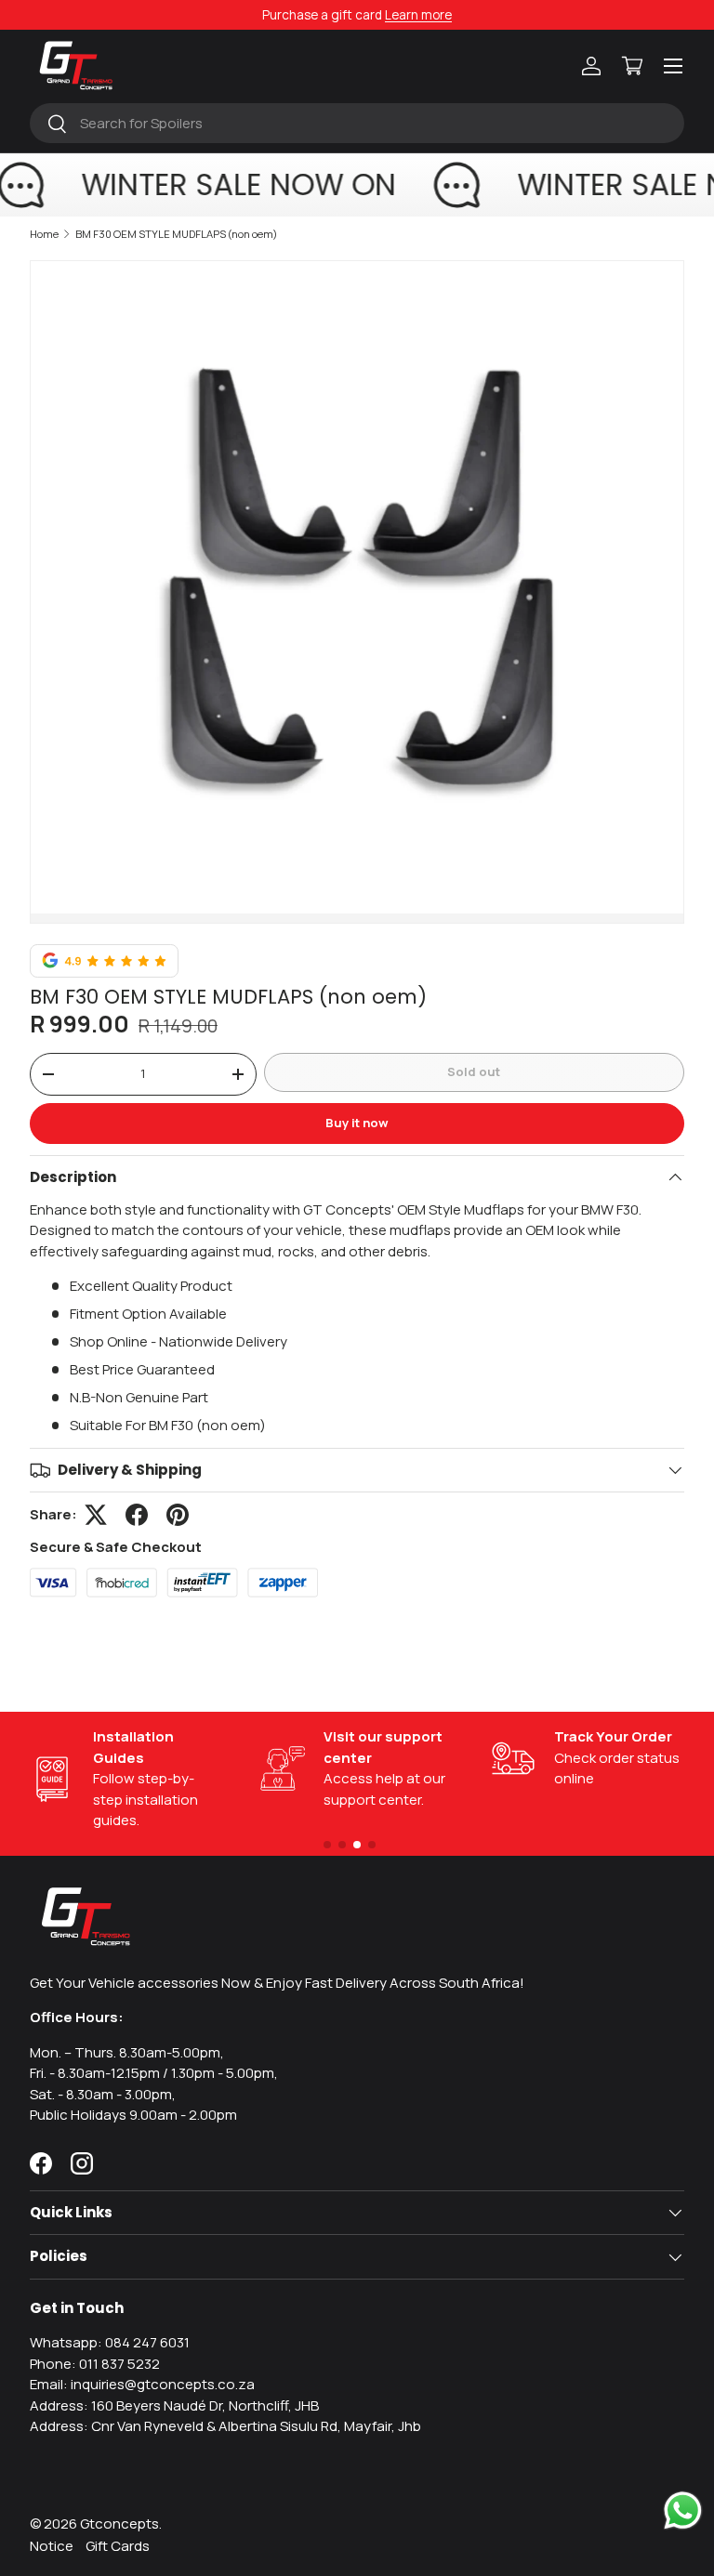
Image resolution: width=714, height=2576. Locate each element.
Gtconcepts (119, 2523)
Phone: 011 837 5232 (95, 2364)
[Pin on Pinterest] (178, 1515)
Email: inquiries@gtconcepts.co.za (142, 2384)
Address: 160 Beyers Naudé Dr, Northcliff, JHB (174, 2405)
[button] (632, 66)
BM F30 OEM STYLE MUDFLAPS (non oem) (177, 234)
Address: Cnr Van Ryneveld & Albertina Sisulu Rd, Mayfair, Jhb (225, 2426)
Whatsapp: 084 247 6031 (110, 2342)
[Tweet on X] (96, 1515)
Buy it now (357, 1123)
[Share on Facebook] (137, 1515)
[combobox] (357, 123)
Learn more (418, 15)
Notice (52, 2546)
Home (44, 234)
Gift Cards (118, 2546)
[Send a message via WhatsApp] (683, 2510)
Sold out (474, 1071)
